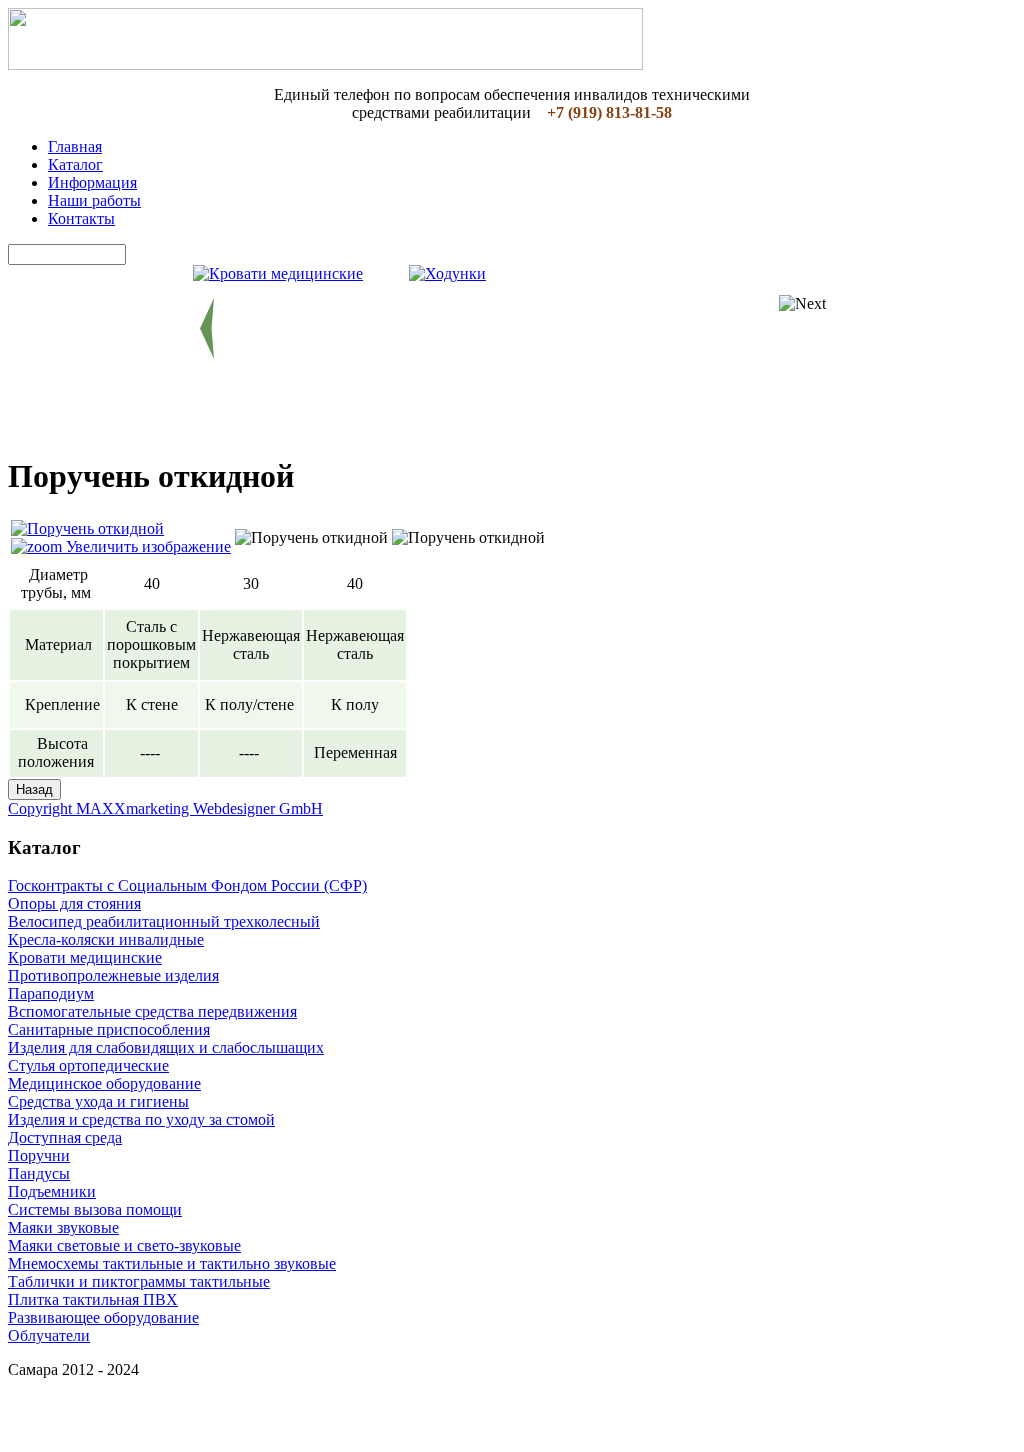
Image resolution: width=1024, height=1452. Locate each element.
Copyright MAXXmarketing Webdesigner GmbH (165, 808)
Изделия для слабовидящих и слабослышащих (166, 1047)
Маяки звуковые (63, 1227)
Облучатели (49, 1335)
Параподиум (51, 993)
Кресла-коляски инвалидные (106, 939)
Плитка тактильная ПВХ (93, 1299)
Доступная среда (65, 1137)
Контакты (81, 218)
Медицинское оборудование (104, 1083)
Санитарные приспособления (109, 1029)
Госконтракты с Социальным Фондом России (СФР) (187, 885)
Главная (75, 146)
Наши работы (94, 200)
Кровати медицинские (85, 957)
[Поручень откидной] (311, 538)
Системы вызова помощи (95, 1209)
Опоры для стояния (74, 903)
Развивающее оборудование (103, 1317)
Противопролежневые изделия (113, 975)
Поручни (39, 1155)
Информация (92, 182)
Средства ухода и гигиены (98, 1101)
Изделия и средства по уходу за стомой (141, 1119)
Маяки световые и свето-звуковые (124, 1245)
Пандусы (39, 1173)
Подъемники (52, 1191)
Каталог (75, 164)
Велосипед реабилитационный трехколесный (164, 921)
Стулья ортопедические (88, 1065)
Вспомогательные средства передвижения (152, 1011)
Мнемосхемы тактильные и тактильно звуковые (172, 1263)
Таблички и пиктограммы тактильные (139, 1281)
